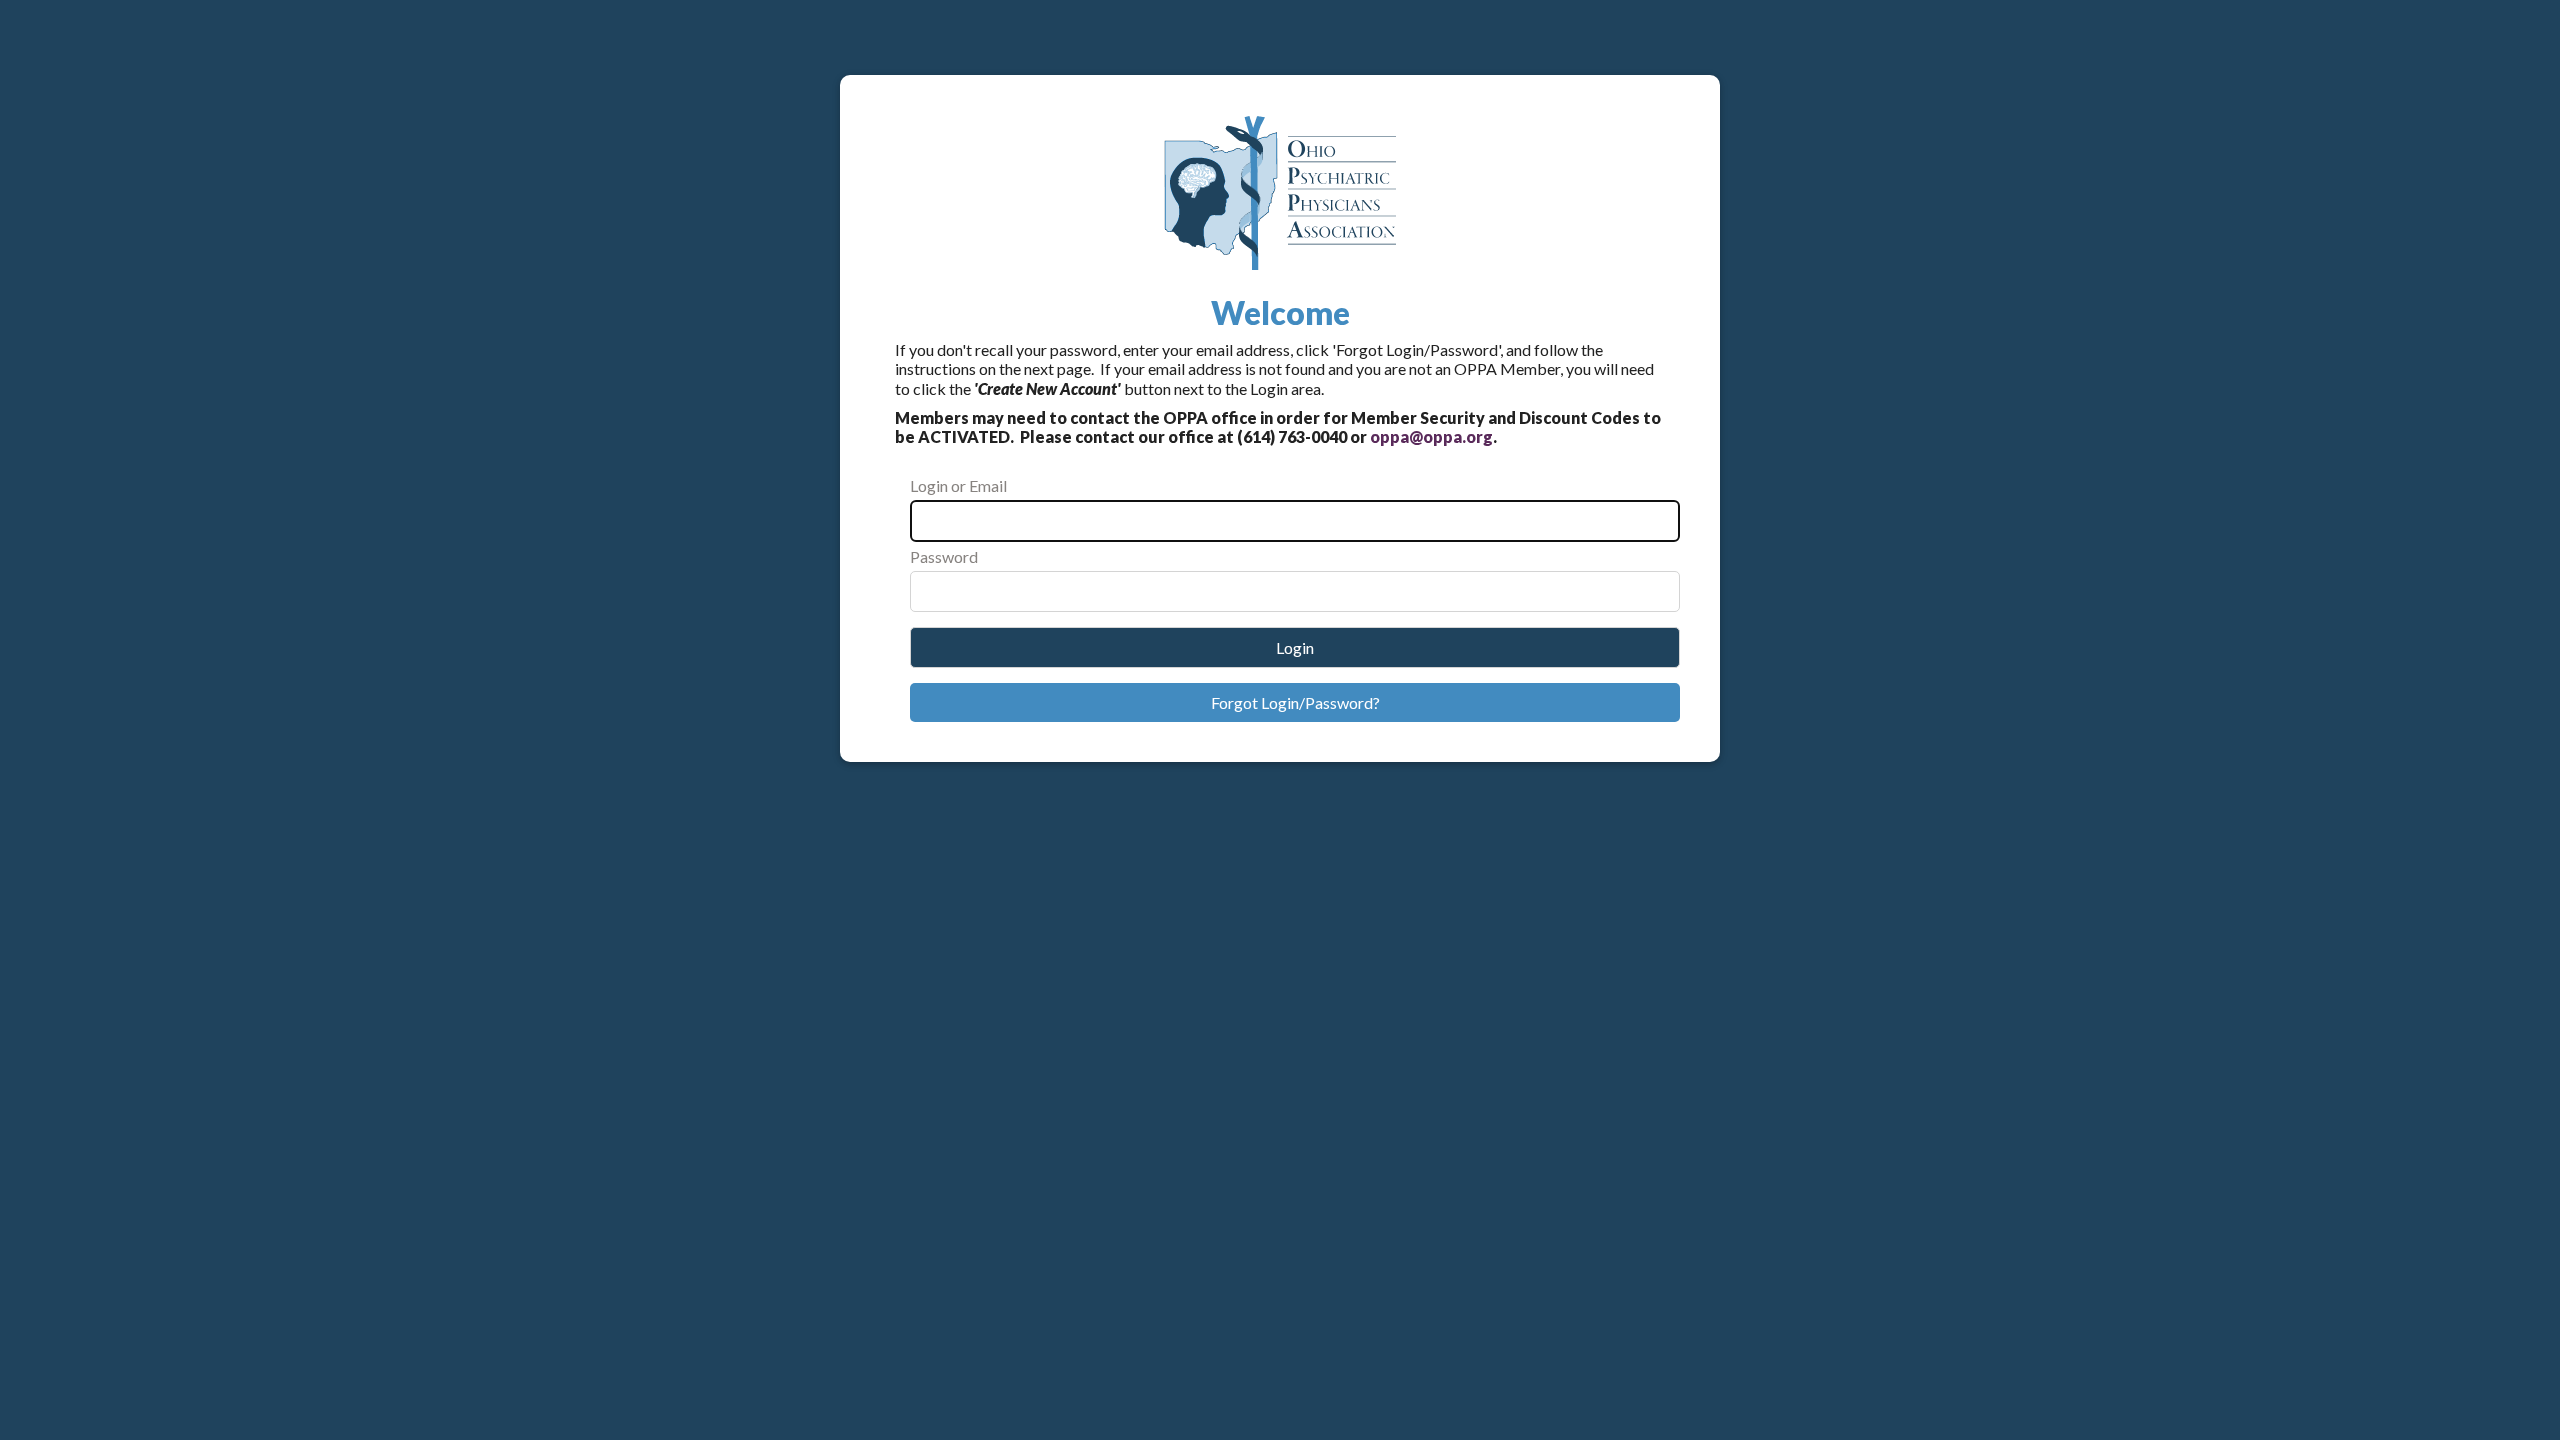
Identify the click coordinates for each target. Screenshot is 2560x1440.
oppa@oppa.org (1431, 436)
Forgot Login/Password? (1295, 702)
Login (1295, 647)
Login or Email (958, 485)
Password (944, 556)
